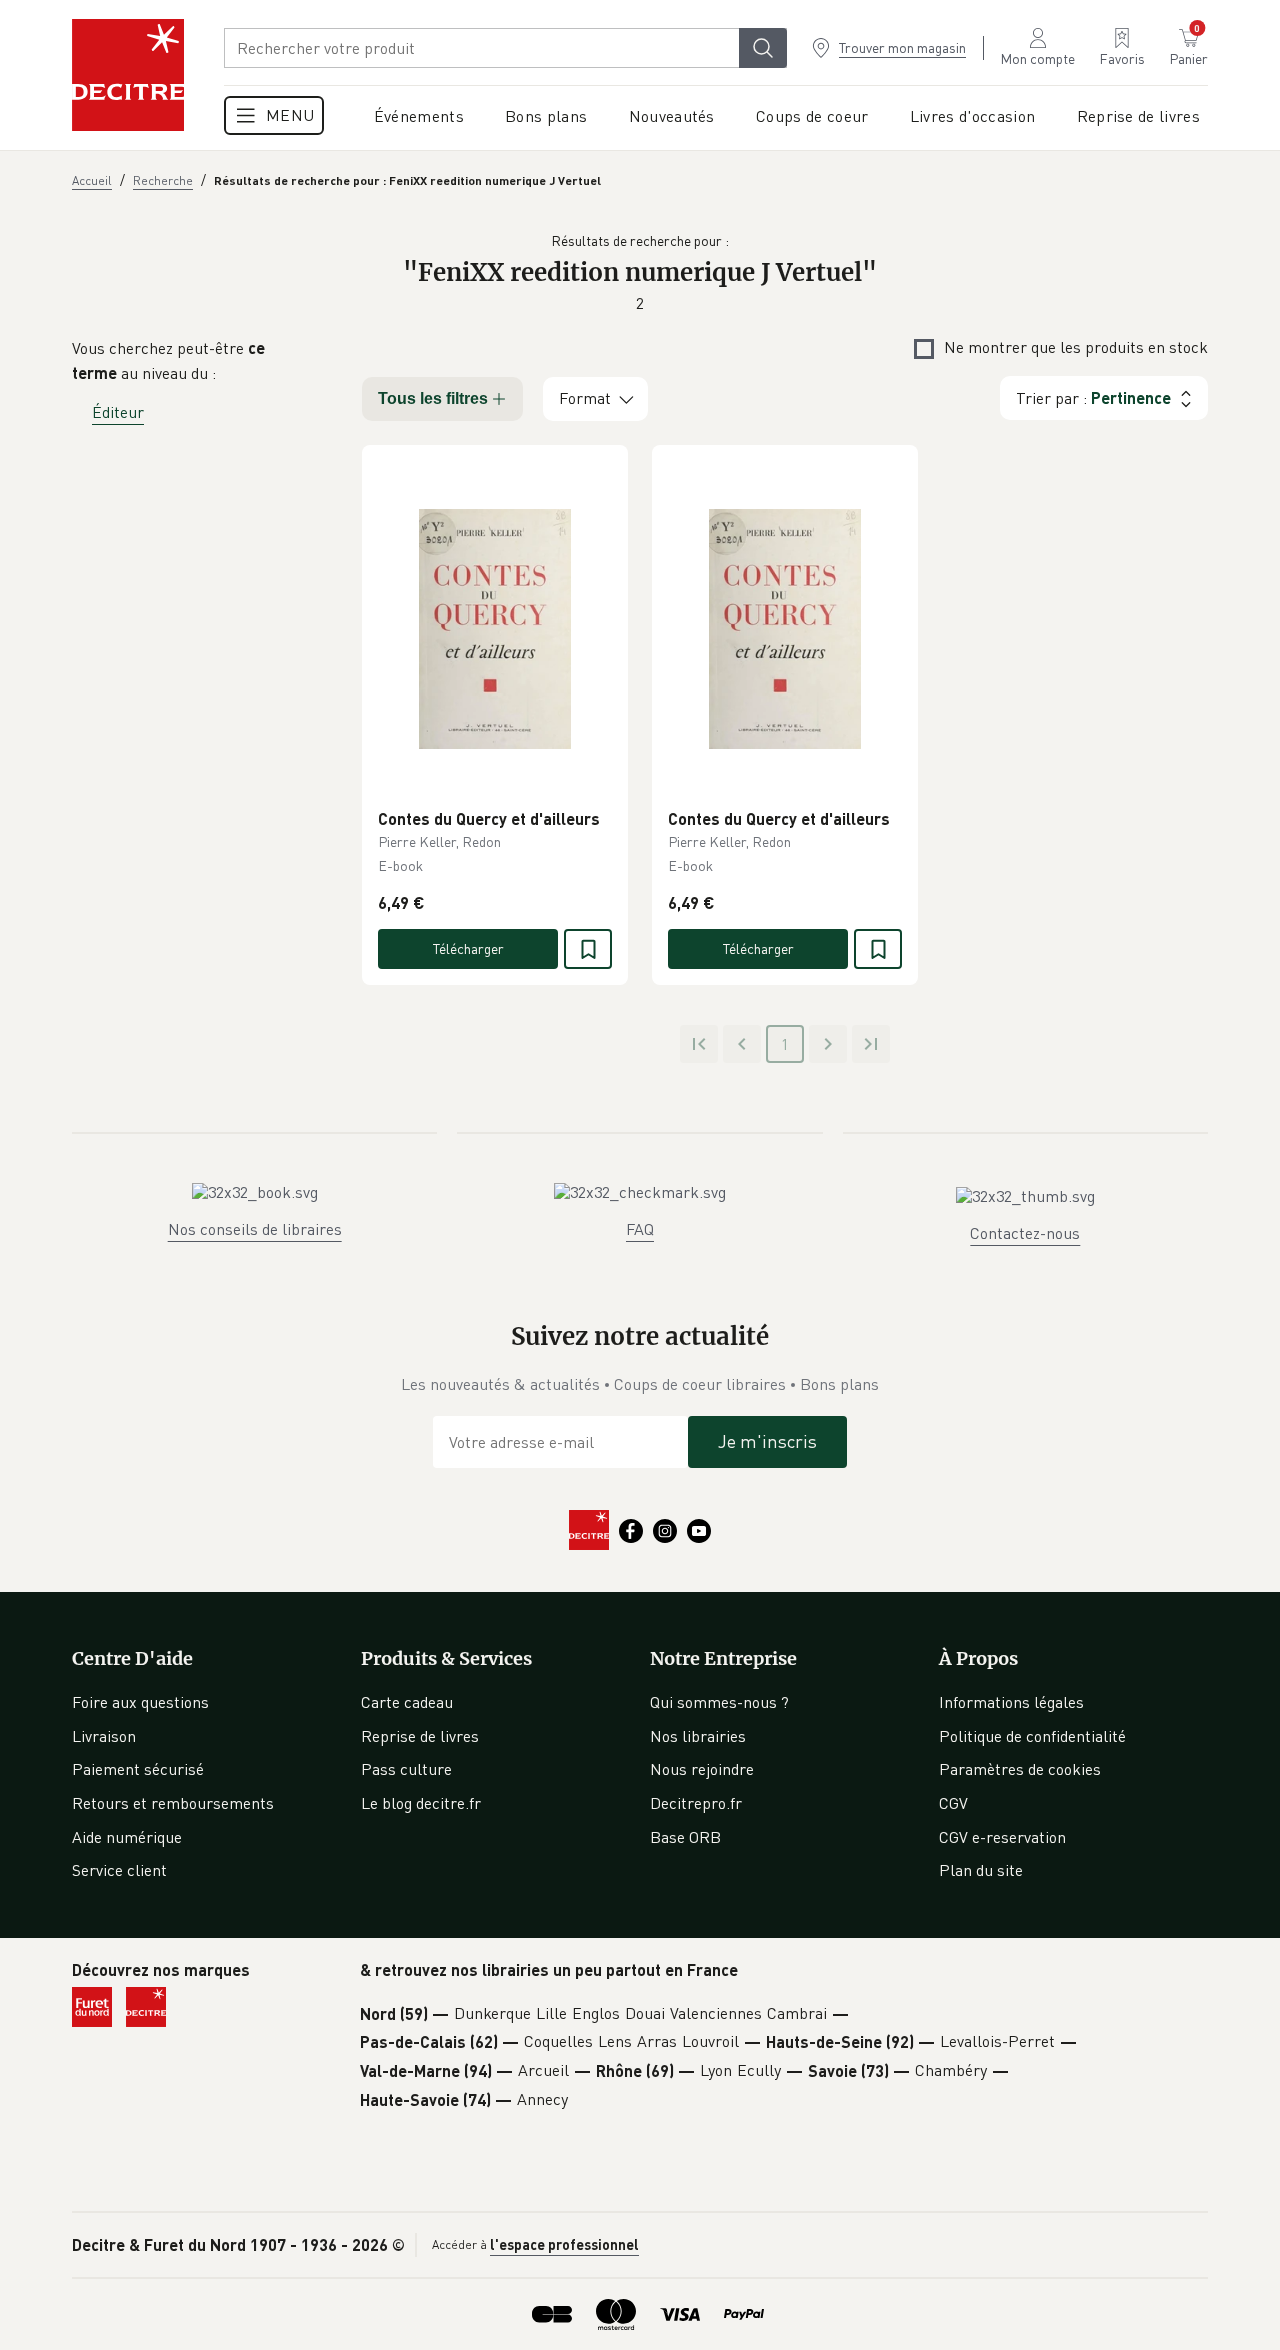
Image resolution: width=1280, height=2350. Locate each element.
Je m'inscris (767, 1441)
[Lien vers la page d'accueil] (128, 75)
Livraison (104, 1736)
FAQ (640, 1229)
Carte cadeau (407, 1702)
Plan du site (981, 1870)
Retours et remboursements (173, 1803)
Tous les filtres (433, 398)
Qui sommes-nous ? (719, 1702)
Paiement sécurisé (138, 1769)
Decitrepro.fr (696, 1803)
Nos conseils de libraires (255, 1229)
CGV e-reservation (1002, 1837)
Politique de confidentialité (1032, 1736)
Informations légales (1011, 1702)
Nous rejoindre (702, 1769)
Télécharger (468, 948)
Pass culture (406, 1769)
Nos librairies (698, 1736)
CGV (953, 1803)
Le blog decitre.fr (421, 1803)
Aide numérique (127, 1837)
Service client (119, 1870)
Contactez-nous (1025, 1233)
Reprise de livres (420, 1736)
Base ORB (685, 1837)
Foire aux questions (140, 1702)
